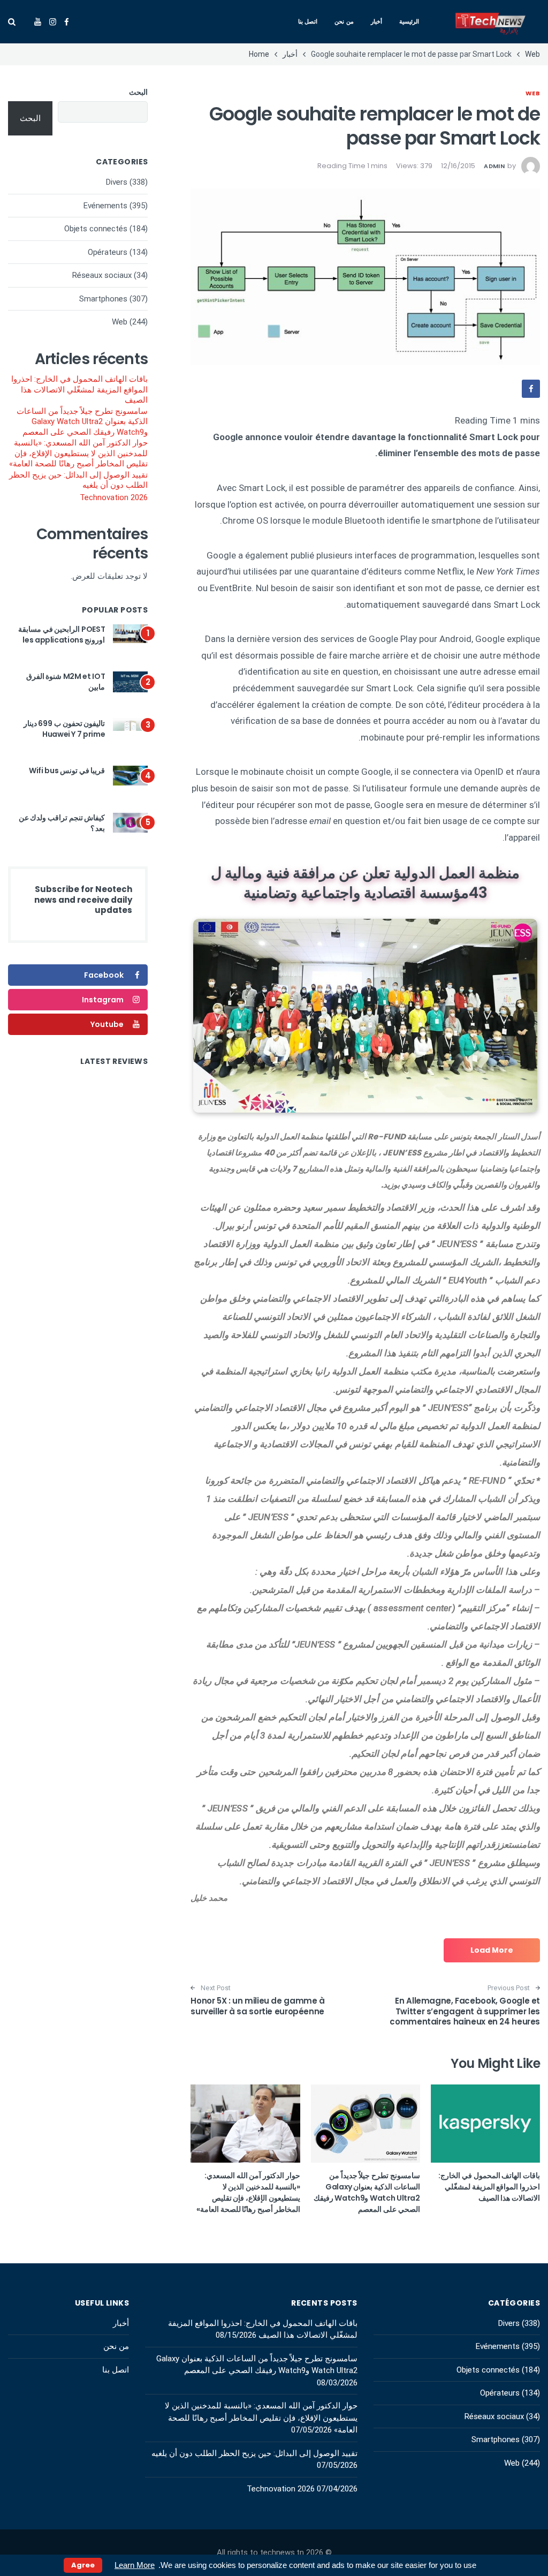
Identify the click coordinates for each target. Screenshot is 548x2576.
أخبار (376, 21)
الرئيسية (409, 21)
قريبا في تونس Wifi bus (67, 770)
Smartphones (103, 299)
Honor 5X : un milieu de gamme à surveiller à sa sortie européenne (257, 2006)
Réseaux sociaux (102, 275)
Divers (117, 182)
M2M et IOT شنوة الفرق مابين (66, 682)
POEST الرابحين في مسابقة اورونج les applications (62, 634)
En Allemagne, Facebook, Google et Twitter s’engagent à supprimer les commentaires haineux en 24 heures (465, 2011)
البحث (138, 92)
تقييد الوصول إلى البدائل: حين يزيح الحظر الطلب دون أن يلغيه (78, 480)
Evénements (105, 206)
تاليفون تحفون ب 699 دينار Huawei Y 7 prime (64, 729)
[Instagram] (53, 22)
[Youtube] (38, 22)
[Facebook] (67, 22)
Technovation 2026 (114, 497)
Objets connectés (96, 229)
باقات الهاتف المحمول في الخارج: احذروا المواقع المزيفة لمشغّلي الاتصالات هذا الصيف (489, 2187)
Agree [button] (83, 2565)
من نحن (344, 21)
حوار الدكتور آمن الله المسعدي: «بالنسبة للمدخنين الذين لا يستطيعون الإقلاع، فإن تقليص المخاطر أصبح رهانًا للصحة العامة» (248, 2192)
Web (533, 93)
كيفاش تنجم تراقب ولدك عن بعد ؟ (62, 823)
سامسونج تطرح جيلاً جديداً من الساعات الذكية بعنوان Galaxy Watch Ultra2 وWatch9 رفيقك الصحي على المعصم (367, 2192)
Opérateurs (108, 252)
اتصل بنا (308, 21)
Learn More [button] (135, 2565)
